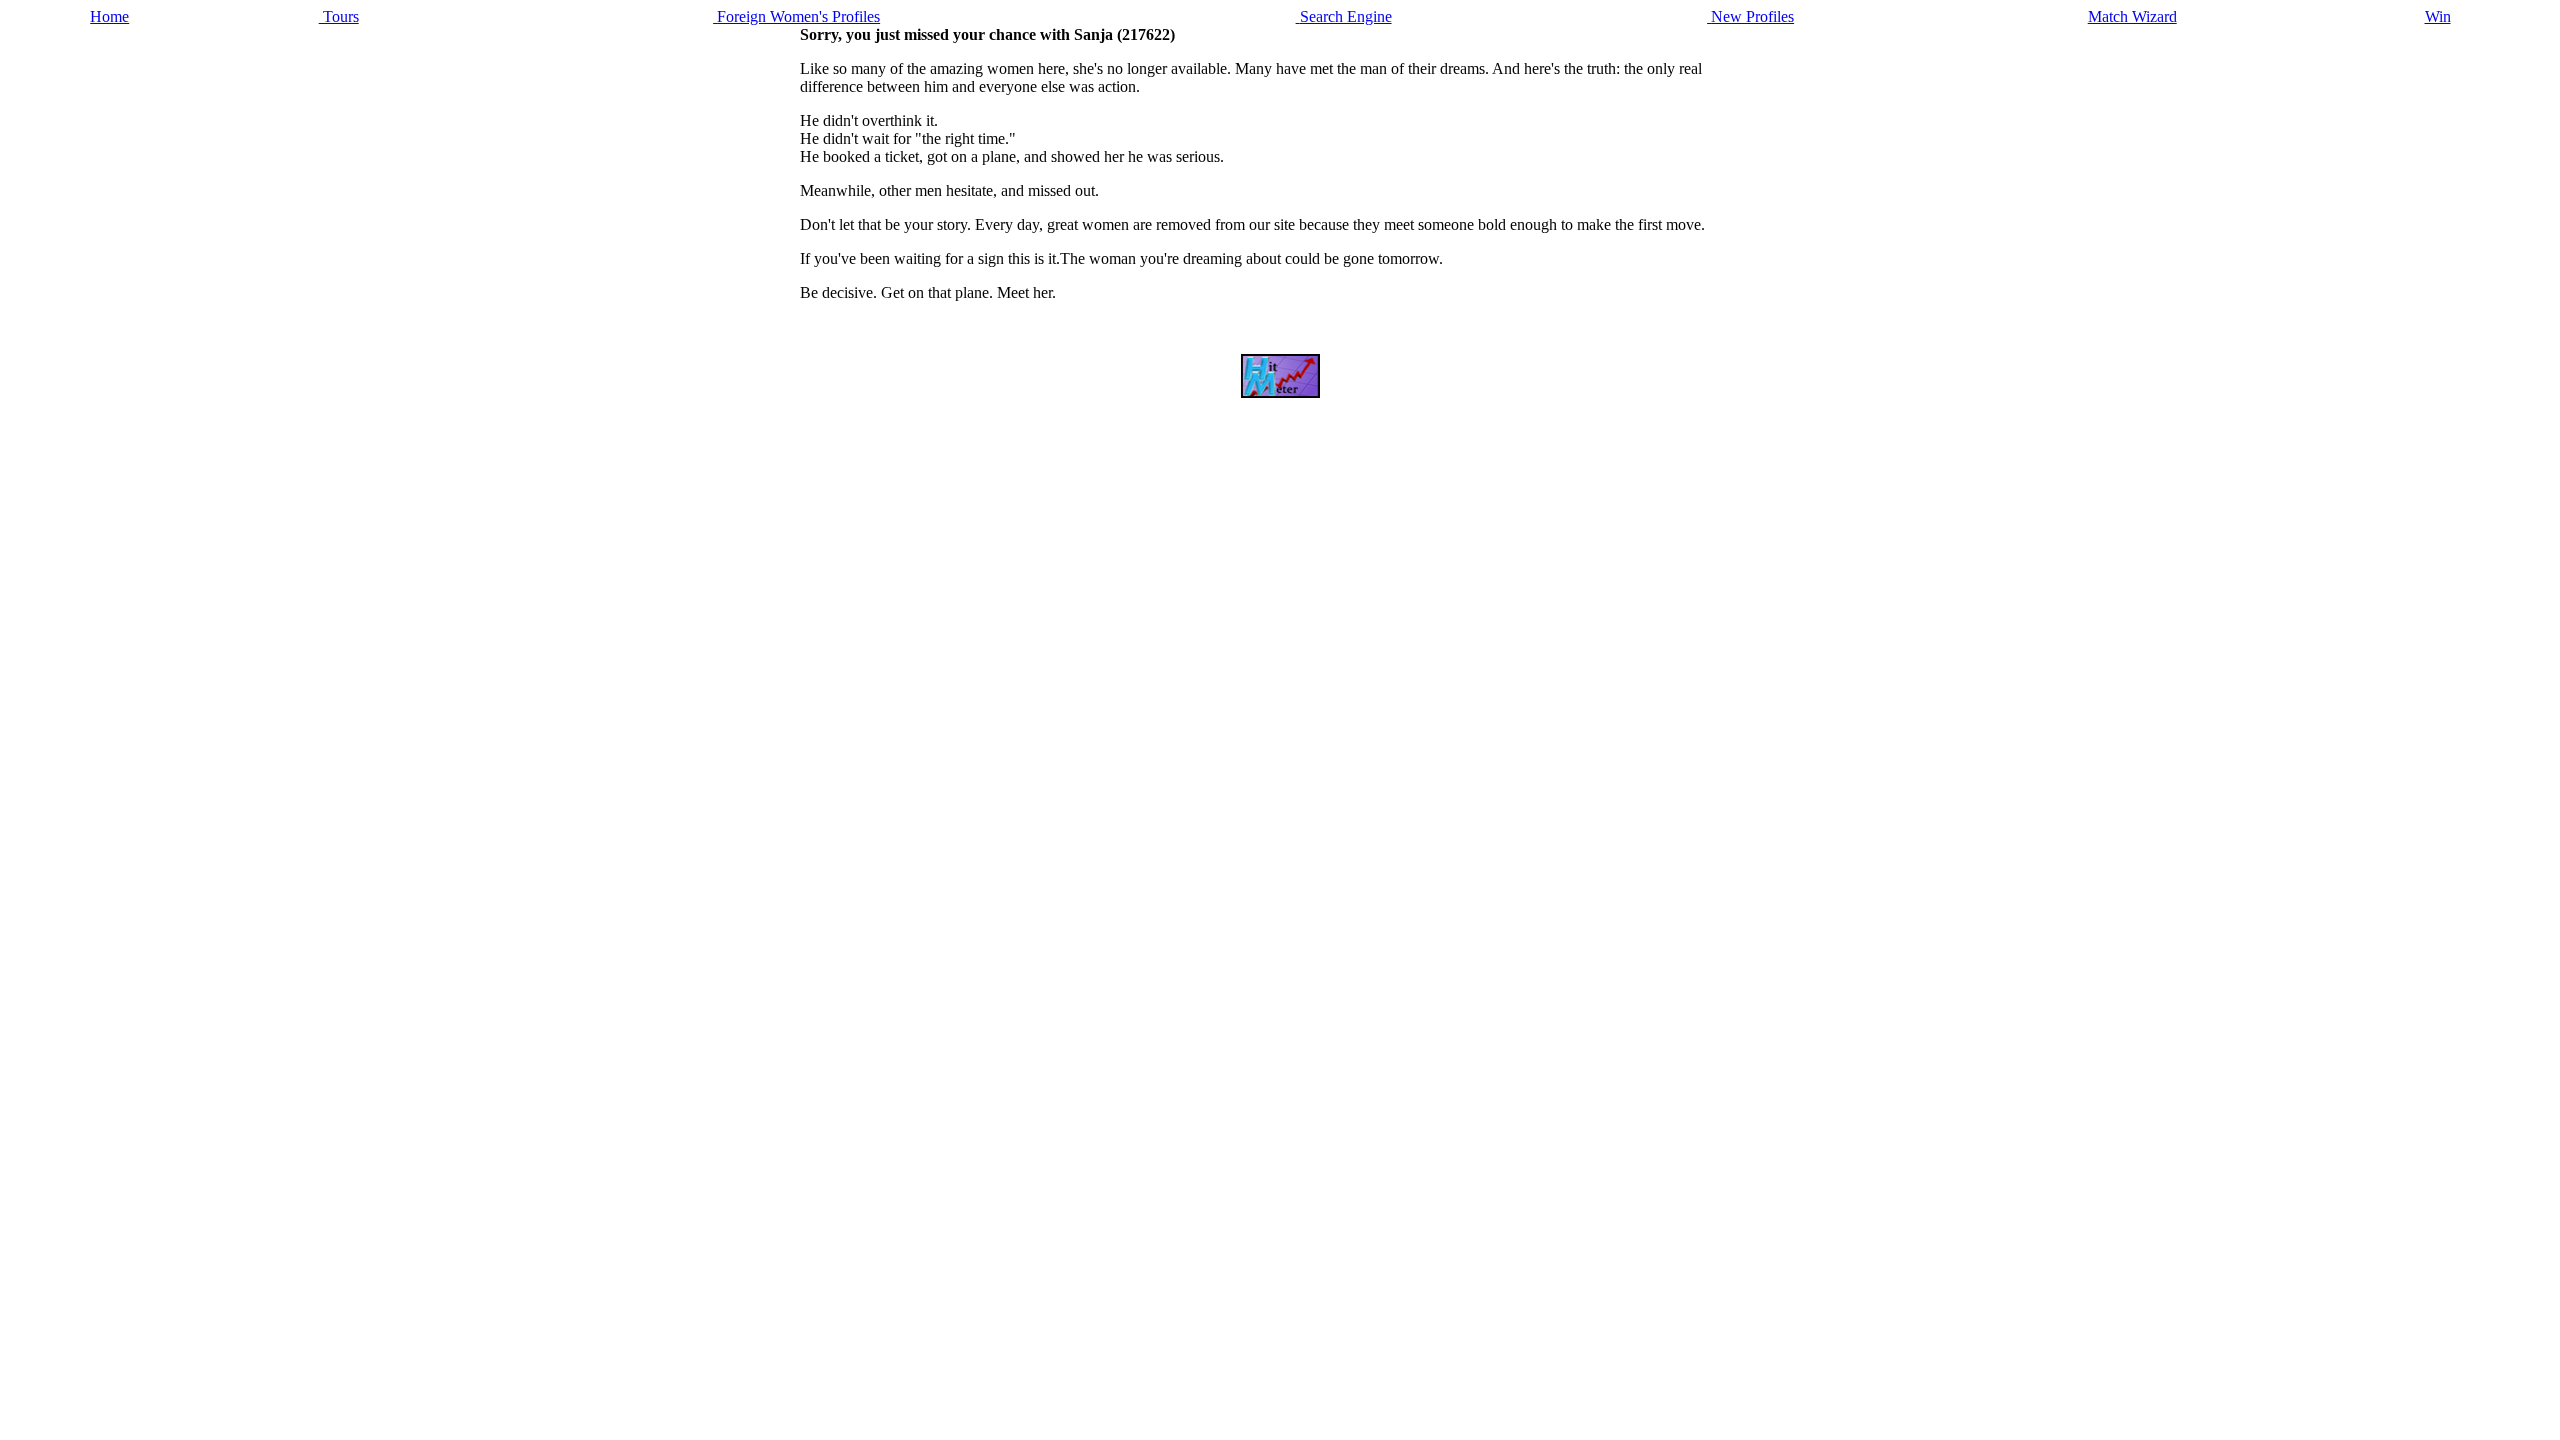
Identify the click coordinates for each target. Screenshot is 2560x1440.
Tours (339, 16)
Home (109, 16)
